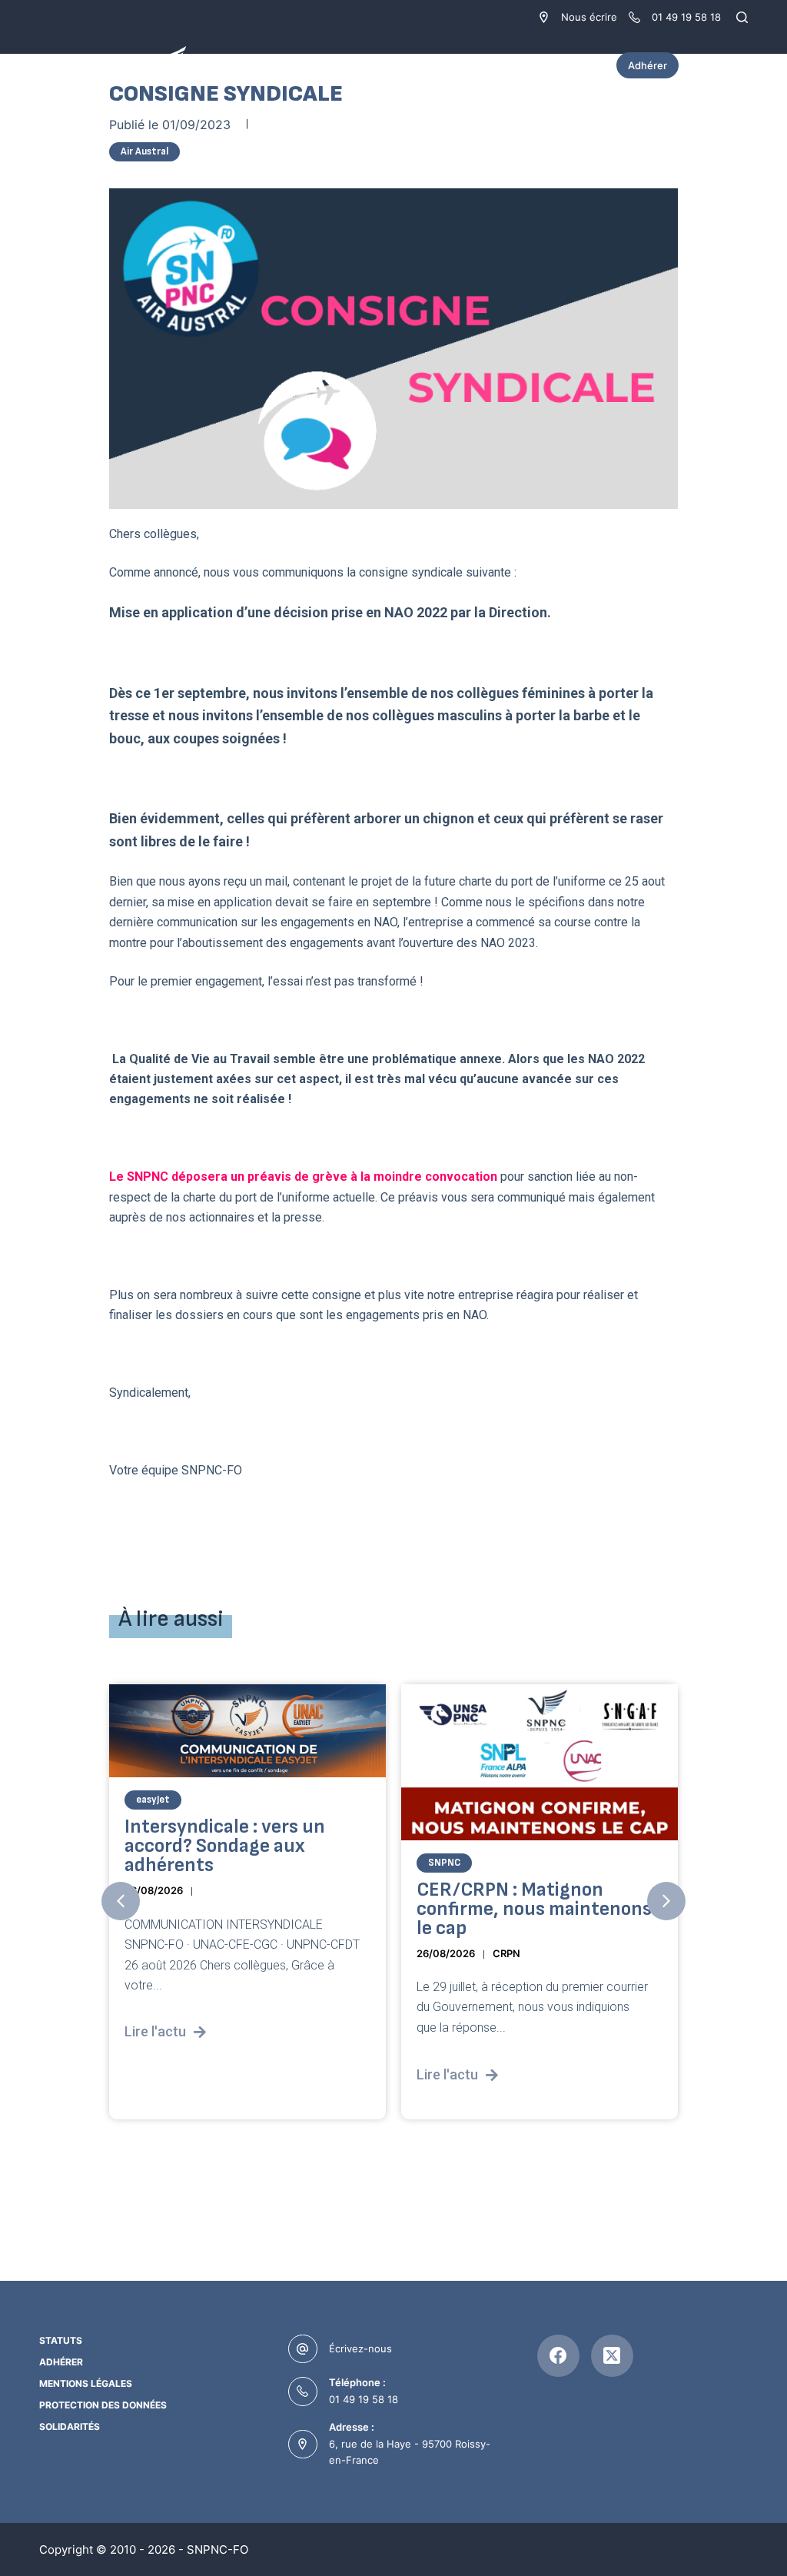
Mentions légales (86, 2383)
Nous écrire (589, 17)
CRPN (506, 1953)
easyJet (153, 1800)
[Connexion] (740, 65)
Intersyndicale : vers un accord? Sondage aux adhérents (225, 1846)
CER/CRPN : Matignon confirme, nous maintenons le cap (534, 1908)
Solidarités (70, 2426)
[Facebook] (558, 2356)
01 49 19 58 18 (364, 2399)
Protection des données (103, 2405)
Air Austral (144, 151)
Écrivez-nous (360, 2348)
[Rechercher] (742, 17)
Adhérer (648, 65)
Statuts (61, 2340)
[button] (121, 1901)
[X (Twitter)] (612, 2356)
